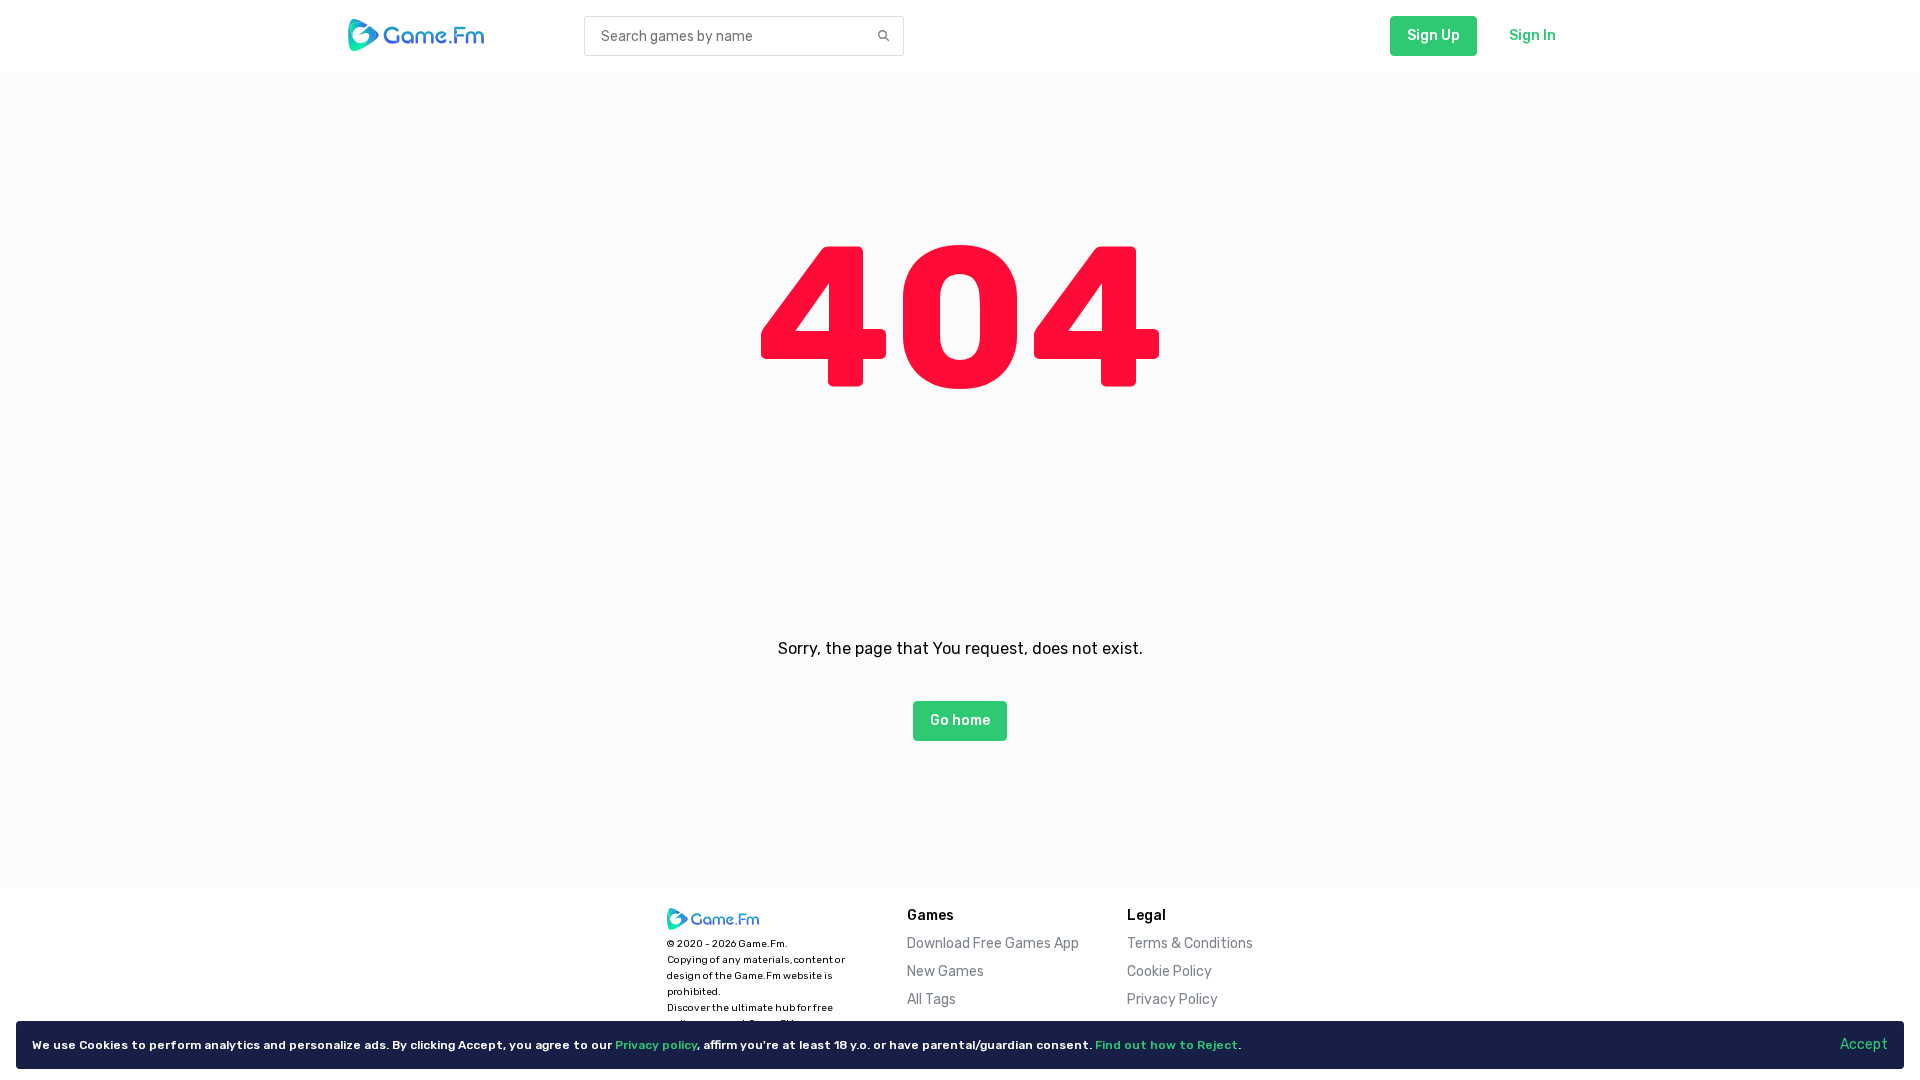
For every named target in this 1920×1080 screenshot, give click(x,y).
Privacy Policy (1172, 999)
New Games (945, 971)
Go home (960, 720)
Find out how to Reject (1166, 1045)
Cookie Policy (1169, 971)
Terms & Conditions (1190, 943)
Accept (1864, 1045)
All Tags (931, 999)
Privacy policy (656, 1045)
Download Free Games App (993, 943)
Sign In (1532, 35)
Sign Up (1433, 35)
